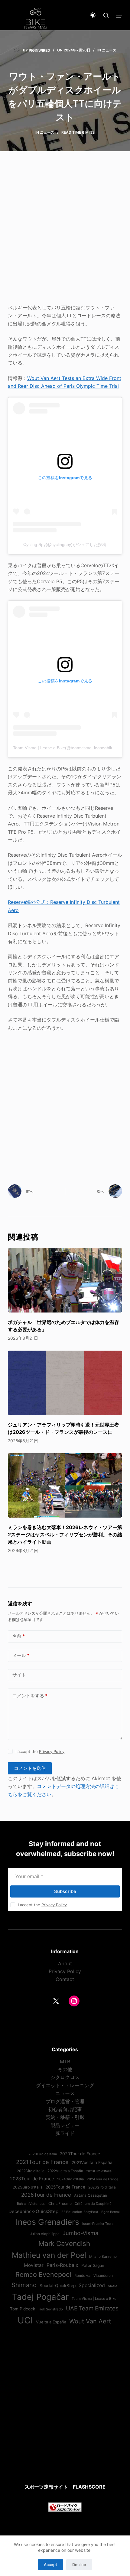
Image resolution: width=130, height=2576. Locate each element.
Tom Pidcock (23, 2309)
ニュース (109, 50)
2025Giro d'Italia (28, 2187)
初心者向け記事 (65, 2109)
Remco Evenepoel (43, 2274)
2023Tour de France (32, 2179)
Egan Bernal (110, 2212)
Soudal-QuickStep (58, 2286)
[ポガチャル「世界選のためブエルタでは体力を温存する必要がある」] (65, 1280)
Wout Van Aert (90, 2321)
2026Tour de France (46, 2195)
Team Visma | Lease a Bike (94, 2299)
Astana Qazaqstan (91, 2195)
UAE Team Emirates (92, 2308)
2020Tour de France (80, 2154)
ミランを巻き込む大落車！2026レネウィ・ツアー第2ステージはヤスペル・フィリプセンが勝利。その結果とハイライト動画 (65, 1535)
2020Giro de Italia (43, 2154)
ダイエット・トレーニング (65, 2085)
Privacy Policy (52, 1751)
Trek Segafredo (50, 2309)
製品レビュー (65, 2125)
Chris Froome (60, 2203)
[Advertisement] (65, 231)
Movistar (34, 2265)
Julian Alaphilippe (45, 2234)
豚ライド (65, 2133)
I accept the (40, 1751)
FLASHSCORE (89, 2487)
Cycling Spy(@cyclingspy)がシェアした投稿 (65, 544)
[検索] (106, 15)
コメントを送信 (30, 1768)
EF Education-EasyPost (80, 2212)
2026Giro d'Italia (102, 2187)
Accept (50, 2565)
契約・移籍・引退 (65, 2117)
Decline (79, 2565)
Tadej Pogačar (40, 2297)
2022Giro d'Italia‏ (31, 2171)
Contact (65, 1979)
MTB (65, 2061)
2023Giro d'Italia (99, 2171)
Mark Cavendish (64, 2243)
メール (21, 1655)
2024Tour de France (102, 2179)
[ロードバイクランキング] (65, 2507)
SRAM (112, 2286)
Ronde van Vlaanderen (94, 2276)
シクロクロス (65, 2077)
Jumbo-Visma (80, 2233)
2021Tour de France (42, 2162)
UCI (25, 2320)
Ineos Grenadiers (47, 2222)
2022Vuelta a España (65, 2171)
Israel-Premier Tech (97, 2224)
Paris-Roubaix (62, 2265)
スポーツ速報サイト (46, 2487)
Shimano (24, 2285)
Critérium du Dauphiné (93, 2204)
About (65, 1963)
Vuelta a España (51, 2322)
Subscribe (65, 1891)
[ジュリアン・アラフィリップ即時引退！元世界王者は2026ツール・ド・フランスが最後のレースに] (65, 1383)
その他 (65, 2069)
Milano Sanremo (103, 2257)
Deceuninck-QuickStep (33, 2211)
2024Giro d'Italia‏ (70, 2179)
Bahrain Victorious (31, 2204)
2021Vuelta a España (92, 2162)
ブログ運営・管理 (65, 2101)
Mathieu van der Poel (49, 2255)
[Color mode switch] (93, 15)
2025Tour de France (65, 2187)
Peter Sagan (93, 2265)
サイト (19, 1675)
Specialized (92, 2285)
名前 (19, 1636)
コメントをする (30, 1696)
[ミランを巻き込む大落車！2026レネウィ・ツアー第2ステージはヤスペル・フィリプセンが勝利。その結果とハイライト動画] (65, 1485)
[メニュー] (119, 15)
